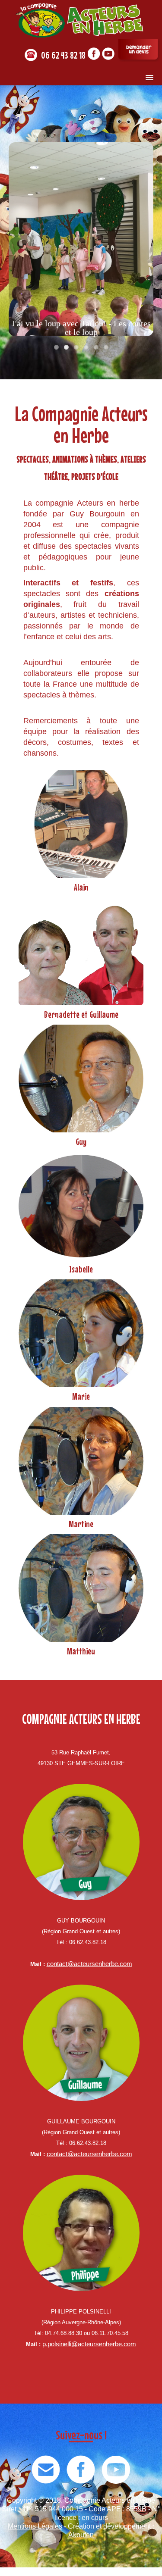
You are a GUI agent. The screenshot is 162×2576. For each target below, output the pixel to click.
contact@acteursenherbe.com (89, 1964)
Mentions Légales (35, 2526)
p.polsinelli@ (60, 2344)
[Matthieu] (81, 1587)
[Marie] (81, 1333)
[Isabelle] (81, 1205)
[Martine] (81, 1460)
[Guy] (81, 1078)
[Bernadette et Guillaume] (81, 951)
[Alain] (81, 824)
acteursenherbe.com (107, 2344)
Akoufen (81, 2535)
